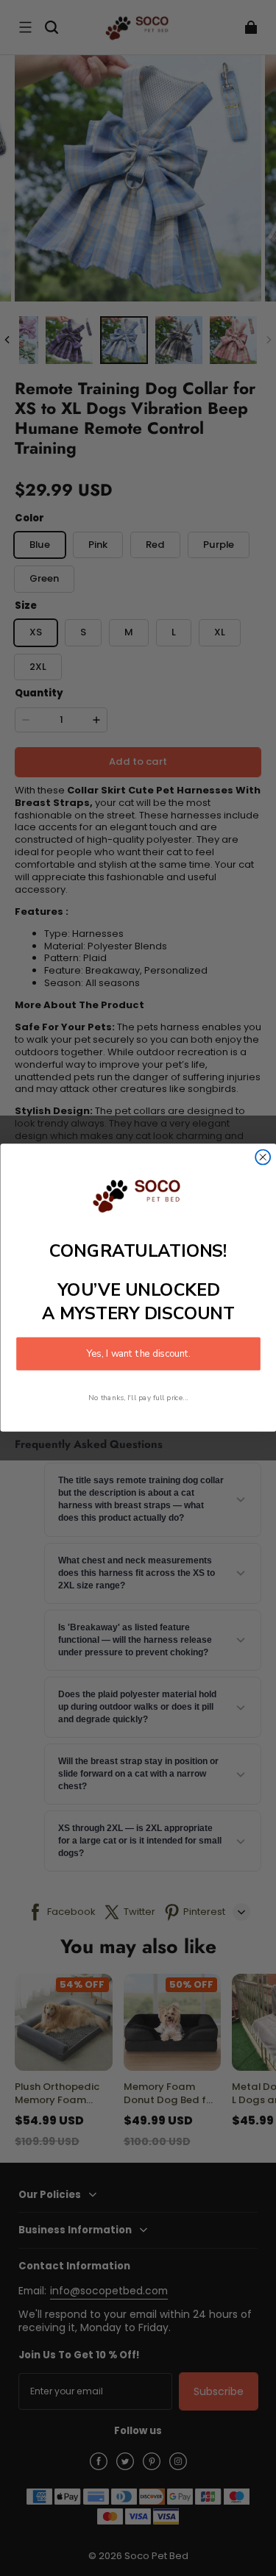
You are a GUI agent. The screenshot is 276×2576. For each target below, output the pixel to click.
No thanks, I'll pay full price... (138, 1398)
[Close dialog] (263, 1157)
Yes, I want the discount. (138, 1354)
